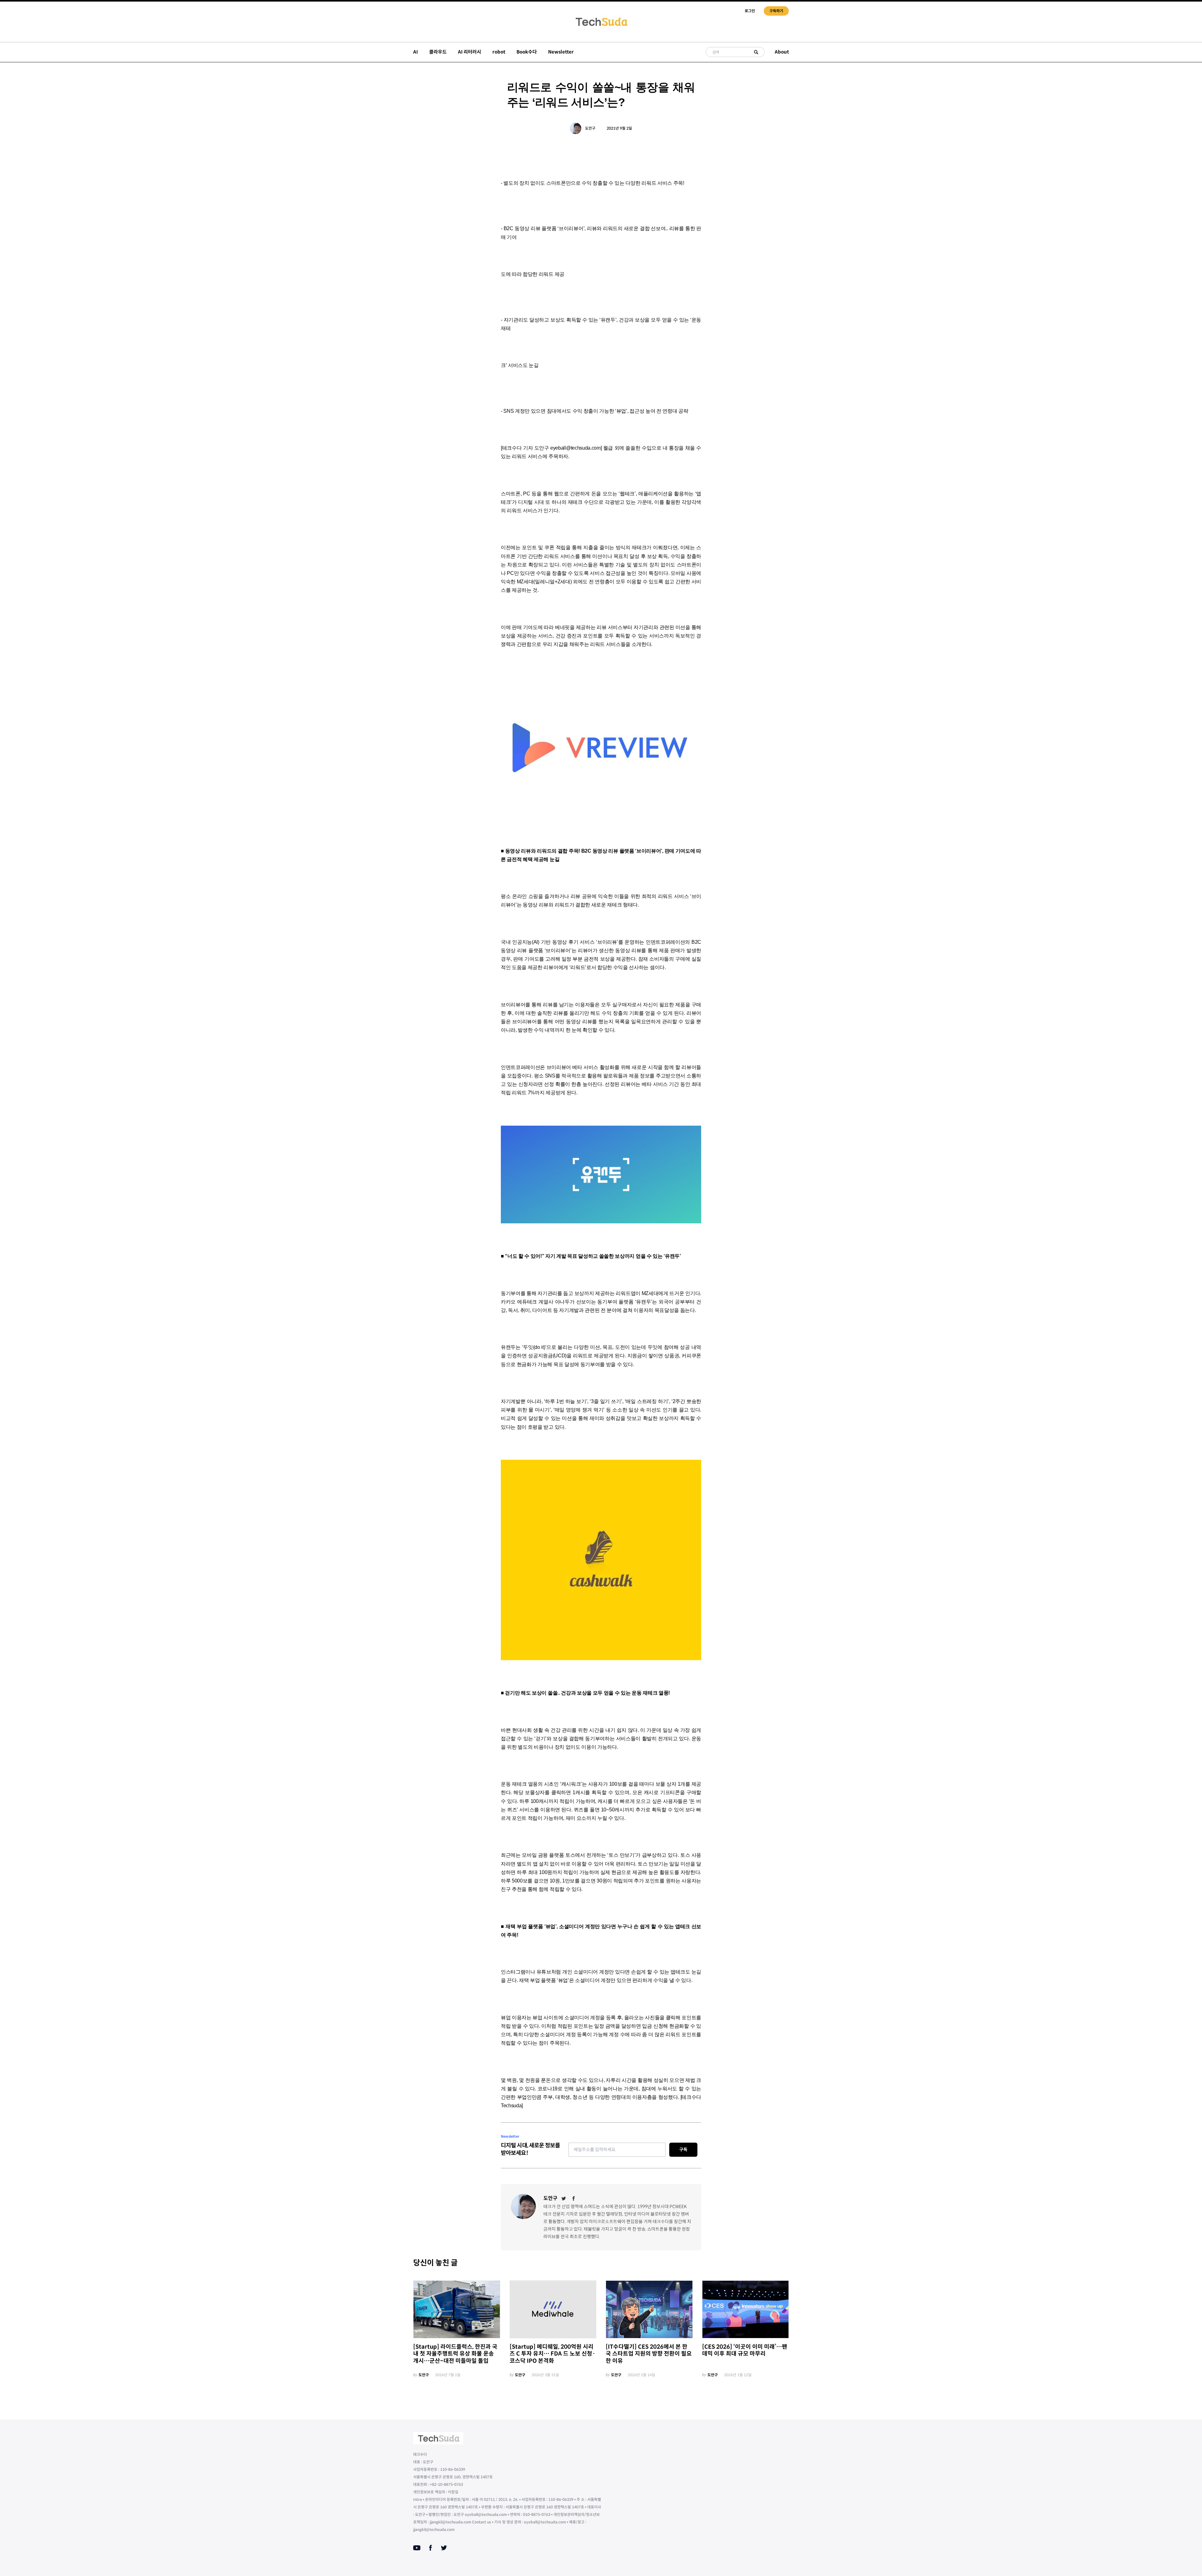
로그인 (750, 11)
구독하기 (776, 11)
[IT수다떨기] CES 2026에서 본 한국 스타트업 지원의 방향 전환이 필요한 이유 (649, 2354)
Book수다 (527, 52)
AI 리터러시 (470, 52)
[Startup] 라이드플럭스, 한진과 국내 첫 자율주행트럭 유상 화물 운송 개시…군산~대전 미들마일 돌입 (455, 2354)
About (782, 52)
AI (416, 52)
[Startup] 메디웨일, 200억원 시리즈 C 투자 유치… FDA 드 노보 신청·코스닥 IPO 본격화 (552, 2354)
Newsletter (561, 52)
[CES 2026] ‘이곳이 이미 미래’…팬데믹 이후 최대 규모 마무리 (745, 2350)
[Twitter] (564, 2198)
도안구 (590, 128)
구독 (683, 2150)
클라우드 (438, 52)
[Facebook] (574, 2198)
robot (499, 52)
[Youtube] (417, 2548)
